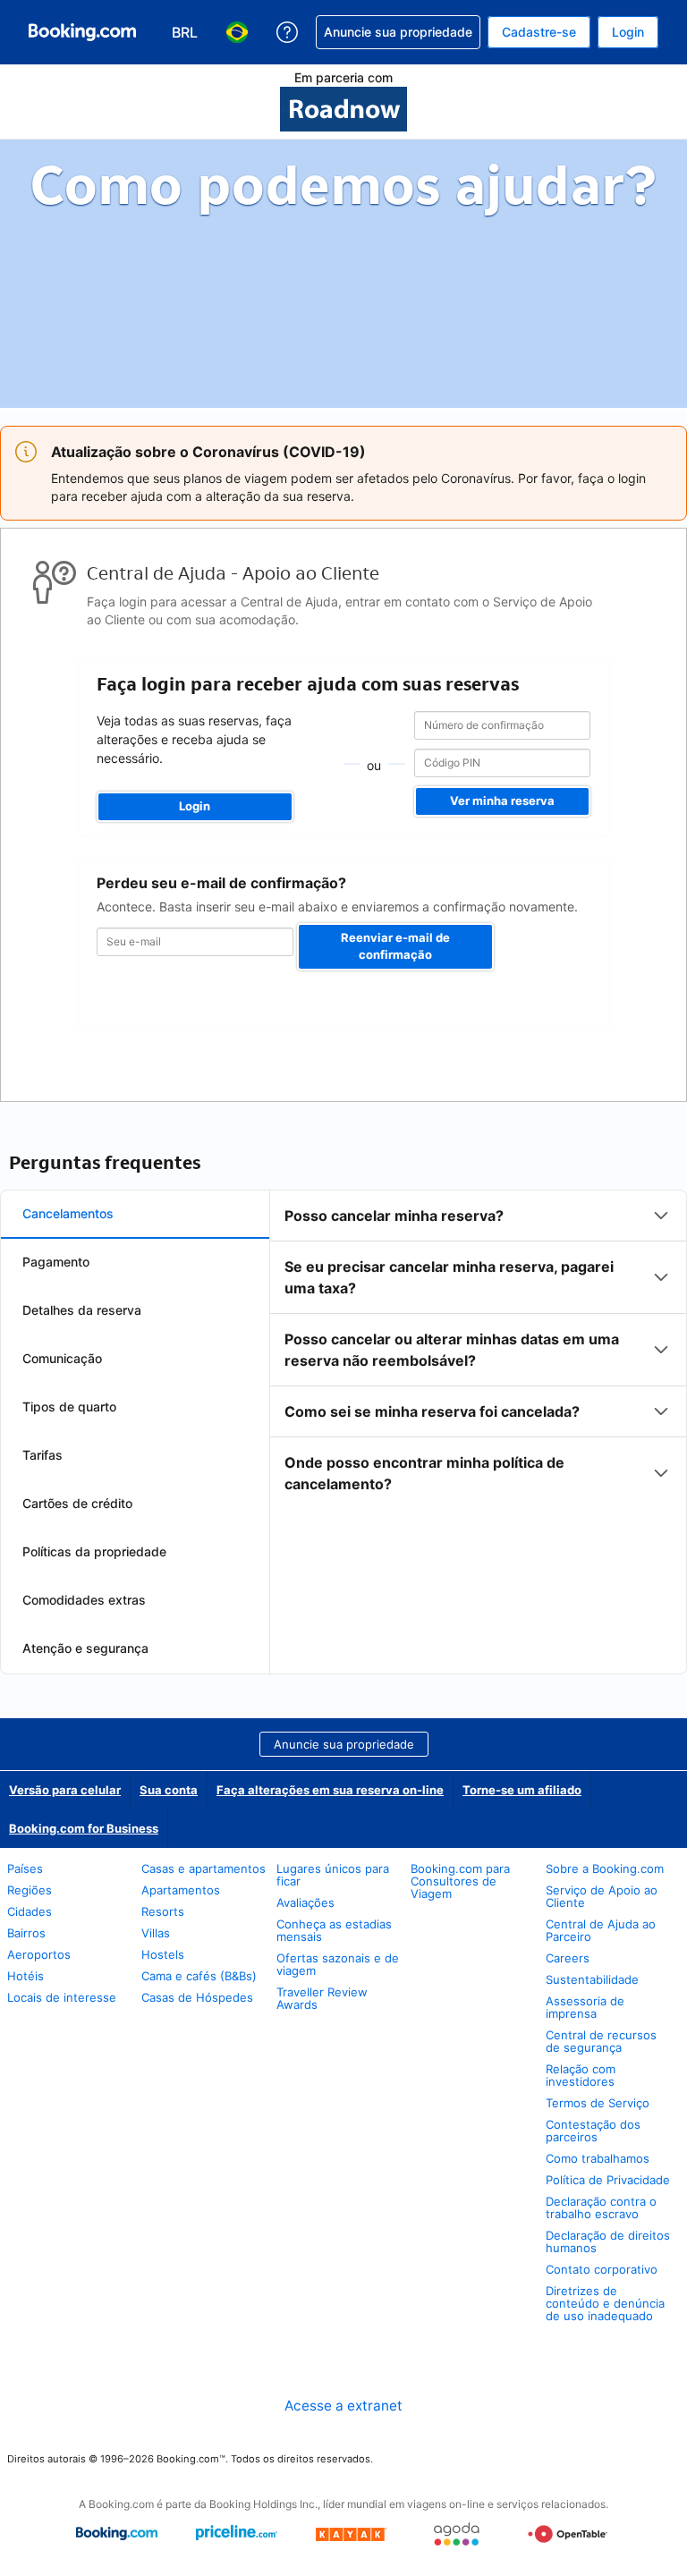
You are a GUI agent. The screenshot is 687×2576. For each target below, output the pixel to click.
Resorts (163, 1911)
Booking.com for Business (84, 1828)
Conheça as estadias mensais (334, 1930)
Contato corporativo (602, 2269)
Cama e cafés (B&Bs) (199, 1976)
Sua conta (169, 1790)
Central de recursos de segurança (601, 2041)
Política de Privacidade (608, 2180)
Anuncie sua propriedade (344, 1744)
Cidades (30, 1911)
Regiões (30, 1890)
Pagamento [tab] (56, 1262)
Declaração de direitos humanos (608, 2241)
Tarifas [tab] (42, 1455)
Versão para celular (65, 1790)
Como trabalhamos (598, 2158)
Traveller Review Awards (322, 1998)
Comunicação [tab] (62, 1358)
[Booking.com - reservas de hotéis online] (82, 32)
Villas (156, 1933)
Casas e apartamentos (204, 1868)
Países (25, 1868)
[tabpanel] (478, 1350)
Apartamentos (181, 1890)
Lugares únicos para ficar (333, 1875)
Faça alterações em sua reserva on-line (330, 1790)
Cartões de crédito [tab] (77, 1503)
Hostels (163, 1954)
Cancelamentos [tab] (68, 1213)
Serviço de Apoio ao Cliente (602, 1896)
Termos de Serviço (598, 2103)
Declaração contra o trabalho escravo (601, 2207)
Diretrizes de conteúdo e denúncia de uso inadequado (605, 2303)
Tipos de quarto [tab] (69, 1407)
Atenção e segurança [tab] (85, 1648)
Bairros (26, 1933)
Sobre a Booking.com (605, 1868)
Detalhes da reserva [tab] (82, 1310)
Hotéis (25, 1976)
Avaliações (305, 1902)
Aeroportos (39, 1954)
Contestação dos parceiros (593, 2131)
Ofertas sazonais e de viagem (338, 1964)
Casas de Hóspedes (197, 1997)
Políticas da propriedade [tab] (94, 1551)
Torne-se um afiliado (522, 1790)
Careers (568, 1958)
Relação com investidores (581, 2075)
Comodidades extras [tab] (84, 1600)
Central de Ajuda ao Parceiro (601, 1930)
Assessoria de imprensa (585, 2007)
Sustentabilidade (592, 1979)
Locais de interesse (62, 1997)
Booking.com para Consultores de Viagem (460, 1881)
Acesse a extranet (343, 2406)
